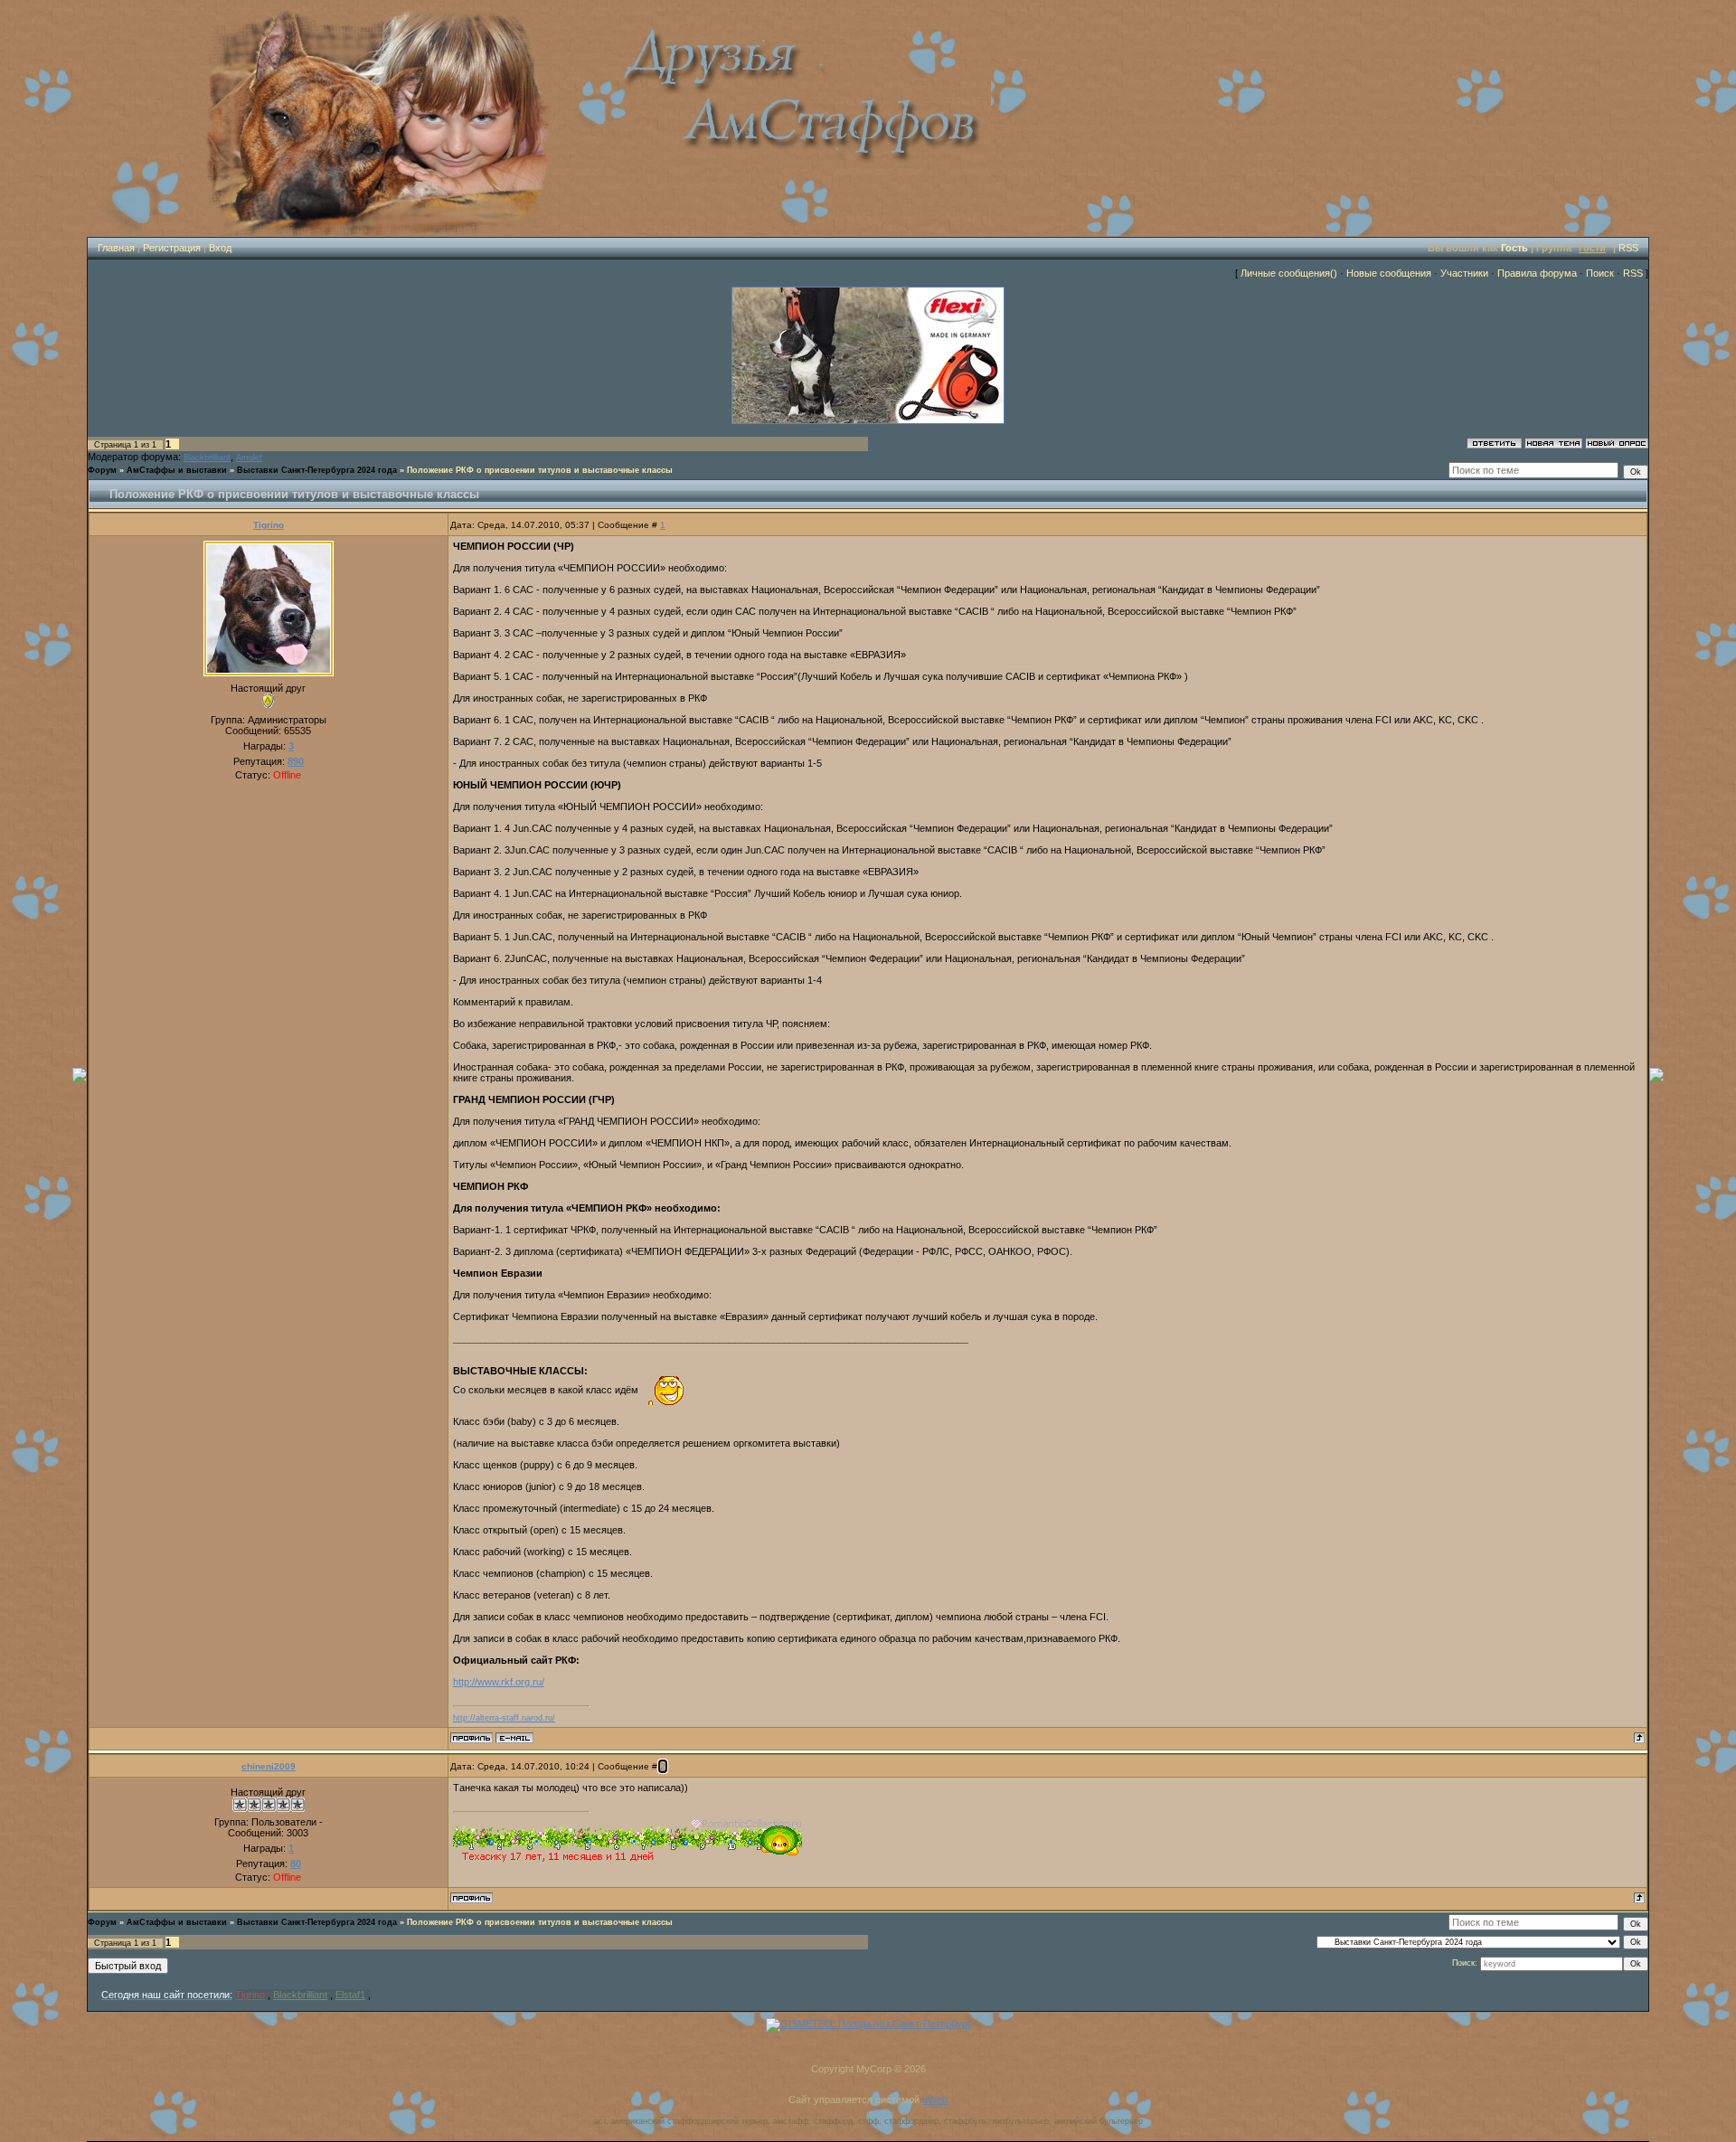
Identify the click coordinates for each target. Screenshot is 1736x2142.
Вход (220, 248)
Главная (116, 248)
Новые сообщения (1389, 273)
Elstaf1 (350, 1995)
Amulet (249, 458)
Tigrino (269, 525)
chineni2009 (269, 1766)
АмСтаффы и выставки (177, 470)
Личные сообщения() (1289, 273)
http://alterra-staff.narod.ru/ (504, 1718)
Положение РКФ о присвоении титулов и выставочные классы (540, 470)
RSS (1628, 248)
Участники (1464, 273)
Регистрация (172, 248)
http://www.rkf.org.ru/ (499, 1682)
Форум (102, 470)
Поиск (1600, 273)
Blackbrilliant (207, 458)
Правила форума (1537, 273)
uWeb (935, 2100)
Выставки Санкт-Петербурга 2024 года (317, 470)
